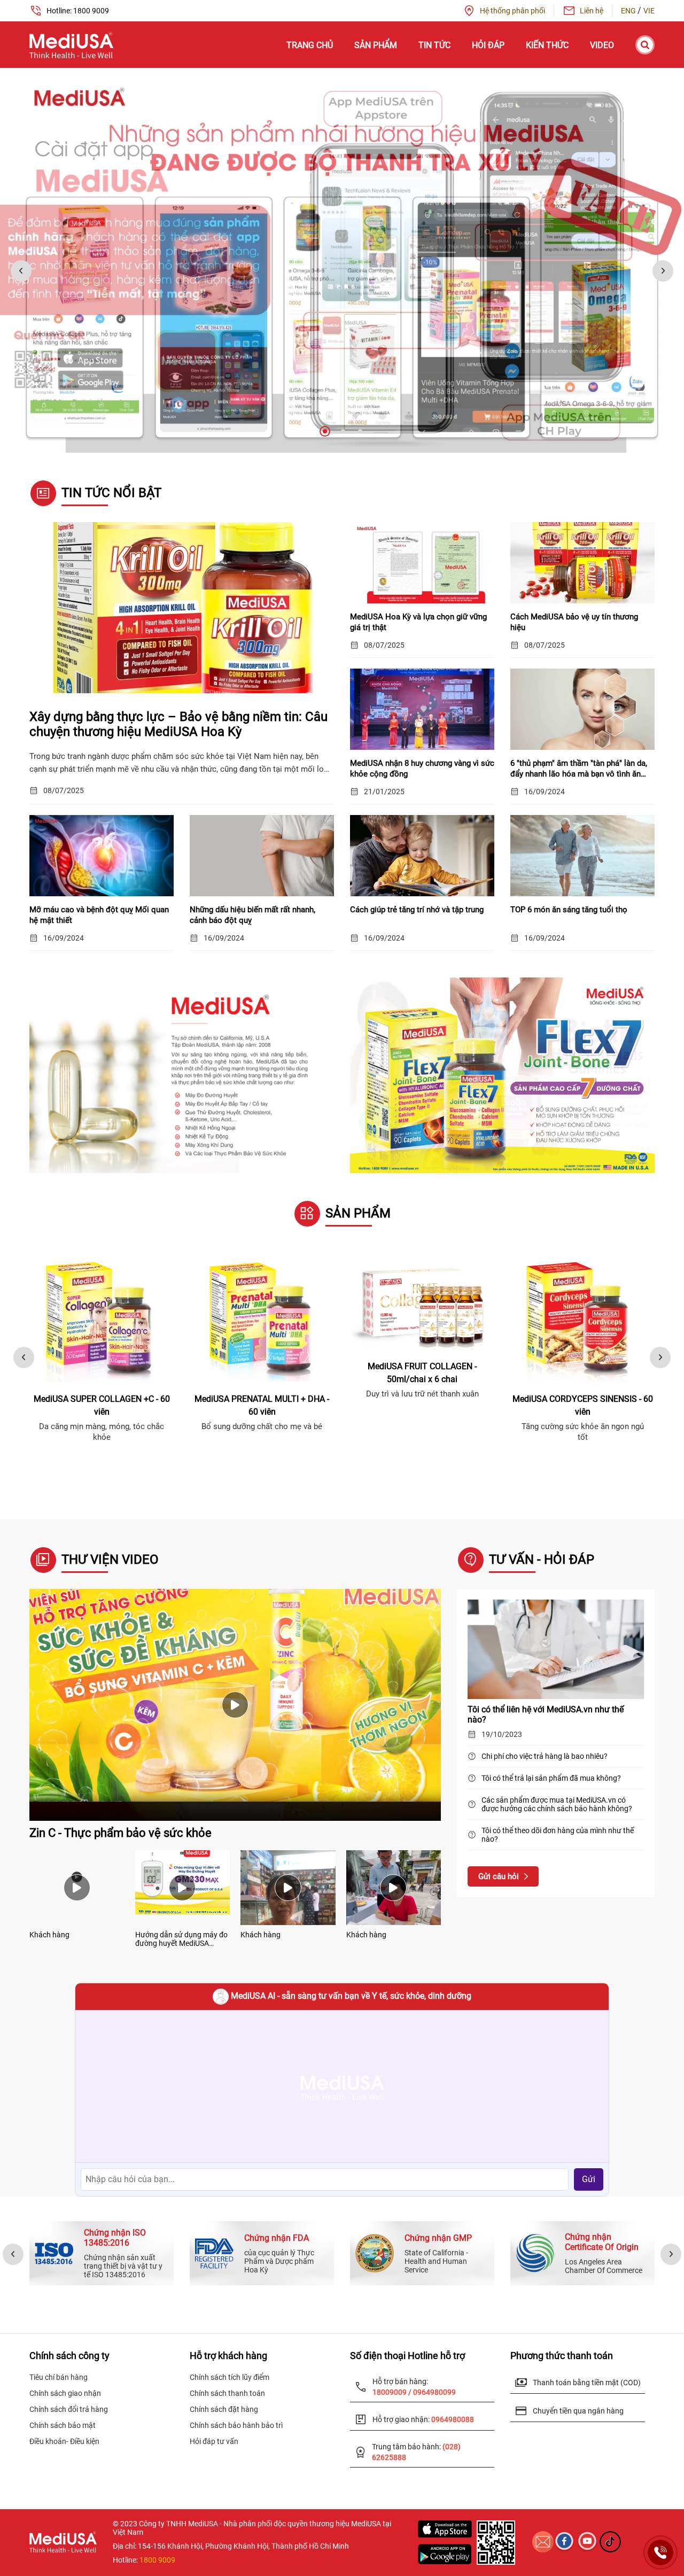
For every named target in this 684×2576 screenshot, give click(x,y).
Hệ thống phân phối (512, 11)
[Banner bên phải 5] (502, 1075)
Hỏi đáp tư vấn (214, 2441)
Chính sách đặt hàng (224, 2409)
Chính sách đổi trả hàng (69, 2409)
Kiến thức (547, 45)
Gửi (589, 2179)
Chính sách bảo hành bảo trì (236, 2425)
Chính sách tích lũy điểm (230, 2377)
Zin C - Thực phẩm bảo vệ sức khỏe (121, 1833)
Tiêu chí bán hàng (59, 2377)
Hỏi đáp (488, 45)
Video (602, 45)
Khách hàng (49, 1935)
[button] (324, 431)
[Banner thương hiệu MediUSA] (182, 1074)
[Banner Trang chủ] (342, 260)
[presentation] (21, 271)
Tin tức (434, 45)
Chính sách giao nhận (65, 2393)
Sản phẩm (376, 45)
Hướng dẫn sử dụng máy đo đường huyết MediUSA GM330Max (181, 1939)
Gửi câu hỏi (499, 1876)
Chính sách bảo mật (63, 2425)
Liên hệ (592, 11)
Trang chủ (310, 45)
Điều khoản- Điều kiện (64, 2441)
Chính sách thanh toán (227, 2393)
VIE (649, 11)
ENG (629, 11)
